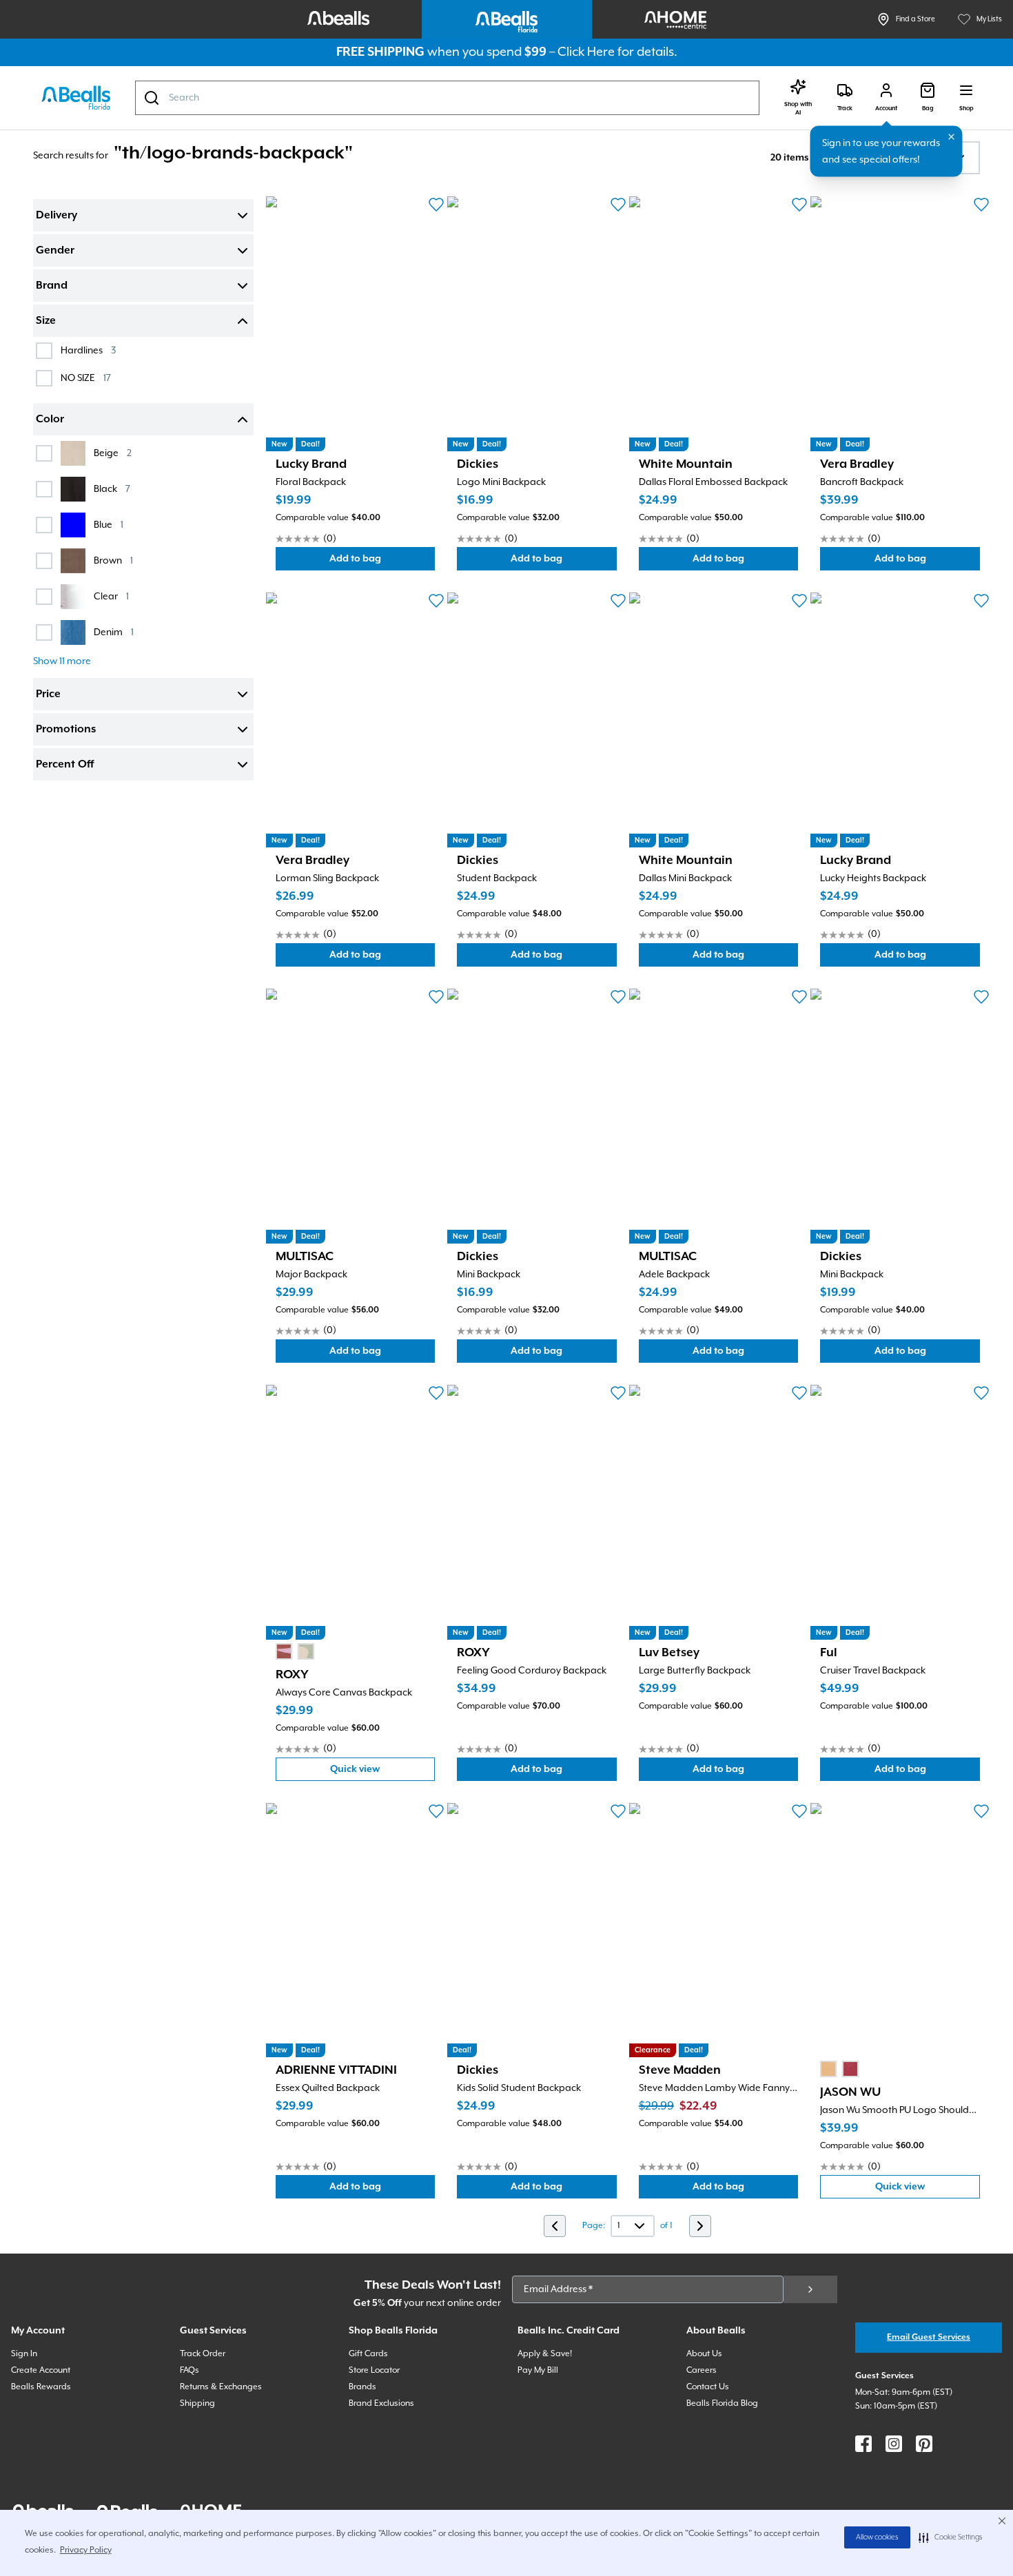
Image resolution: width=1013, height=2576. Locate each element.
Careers (702, 2370)
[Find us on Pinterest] (924, 2444)
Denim (114, 632)
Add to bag (381, 562)
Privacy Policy (86, 2550)
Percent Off (65, 765)
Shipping (197, 2403)
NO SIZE (86, 378)
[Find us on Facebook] (863, 2444)
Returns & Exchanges (221, 2387)
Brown (113, 560)
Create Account (41, 2370)
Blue (109, 525)
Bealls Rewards (41, 2387)
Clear (111, 596)
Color (50, 420)
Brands (362, 2387)
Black (112, 489)
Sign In (24, 2354)
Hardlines (88, 350)
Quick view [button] (382, 1772)
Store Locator (374, 2370)
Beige (113, 453)
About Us (704, 2354)
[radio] (284, 1651)
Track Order (203, 2354)
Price (48, 694)
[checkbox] (44, 351)
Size (46, 321)
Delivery (57, 216)
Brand (52, 286)
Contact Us (708, 2387)
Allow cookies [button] (877, 2537)
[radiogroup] (295, 1651)
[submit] (810, 2289)
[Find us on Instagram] (894, 2444)
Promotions (66, 730)
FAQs (190, 2370)
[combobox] (447, 98)
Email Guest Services (929, 2337)
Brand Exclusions (381, 2403)
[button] (951, 2537)
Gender (55, 251)
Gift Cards (368, 2354)
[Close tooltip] (952, 137)
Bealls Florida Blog (722, 2403)
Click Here (586, 52)
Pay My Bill (538, 2370)
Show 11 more (62, 661)
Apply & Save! (545, 2354)
